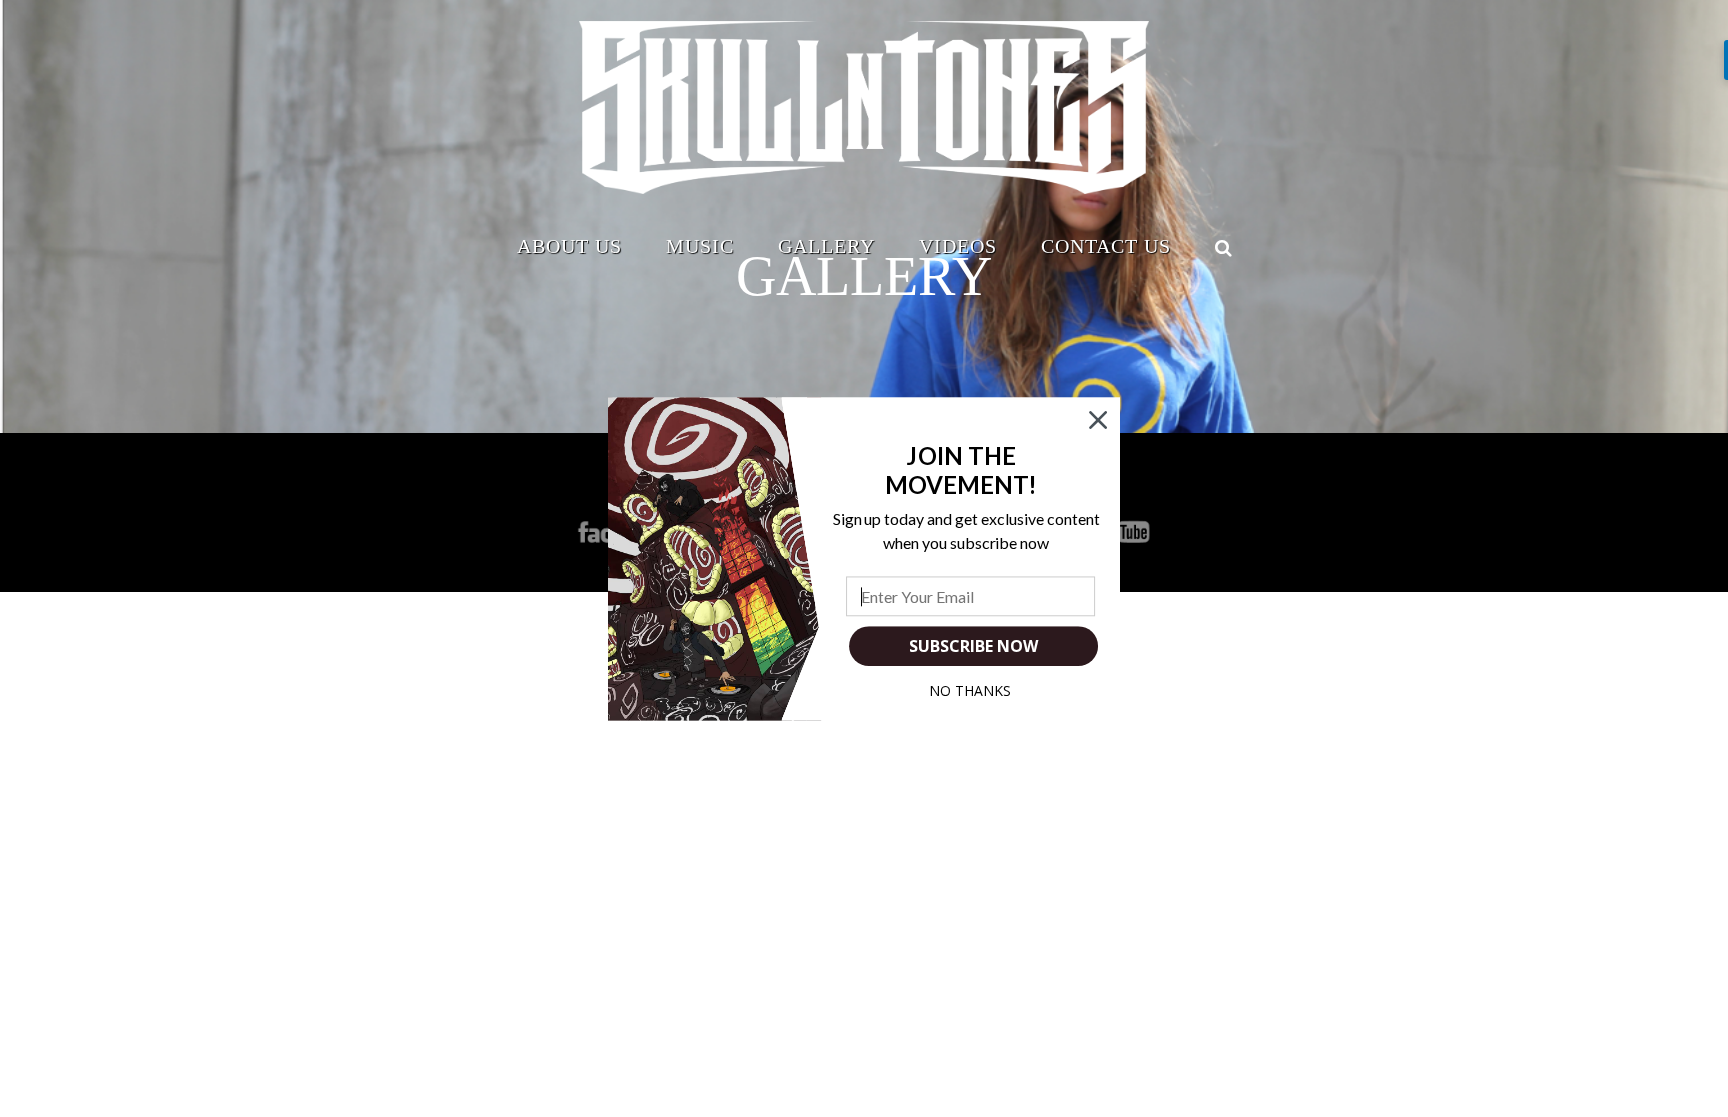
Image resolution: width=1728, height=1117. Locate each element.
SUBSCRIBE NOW (973, 646)
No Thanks (970, 690)
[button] (961, 469)
